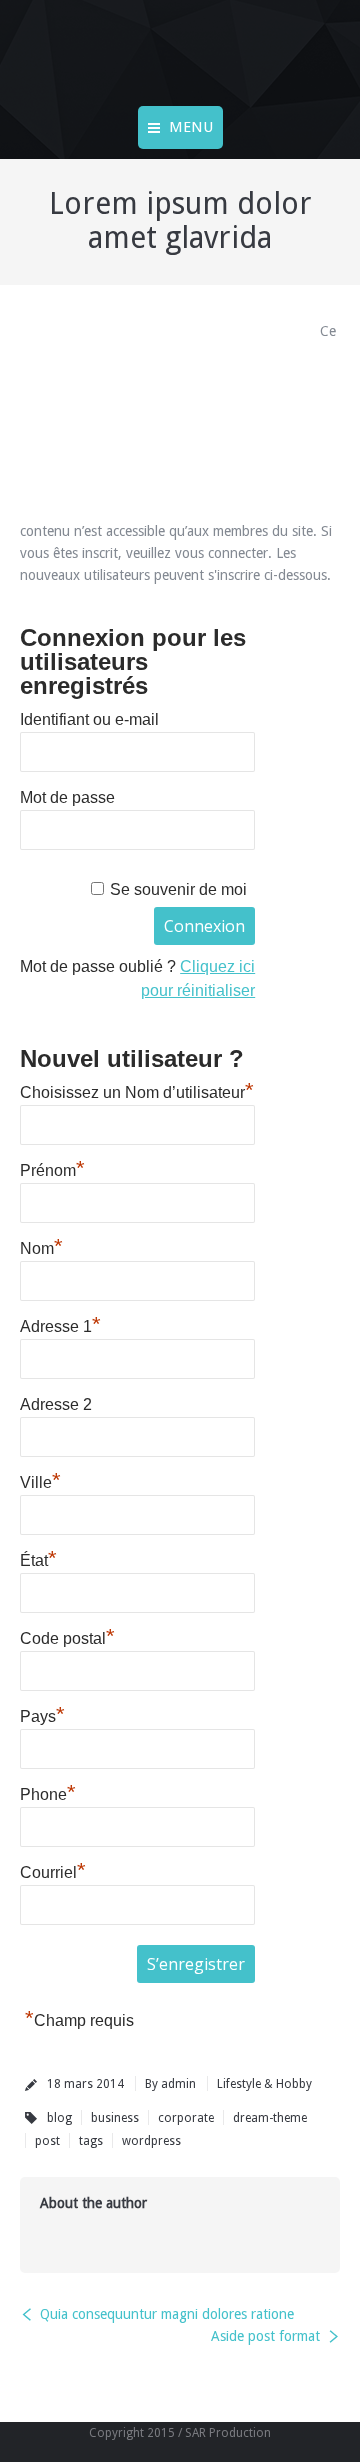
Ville (40, 1480)
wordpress (151, 2141)
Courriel (53, 1870)
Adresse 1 (60, 1324)
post (47, 2141)
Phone (48, 1792)
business (115, 2118)
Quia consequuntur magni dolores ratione (167, 2314)
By (170, 2084)
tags (91, 2141)
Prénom (52, 1168)
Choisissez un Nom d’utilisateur (137, 1090)
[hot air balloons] (155, 415)
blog (59, 2118)
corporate (186, 2118)
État (38, 1558)
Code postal (67, 1636)
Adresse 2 (56, 1404)
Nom (41, 1246)
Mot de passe (67, 797)
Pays (42, 1714)
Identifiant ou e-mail (89, 719)
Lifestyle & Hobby (264, 2084)
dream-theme (270, 2118)
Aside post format (265, 2336)
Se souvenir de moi (178, 889)
